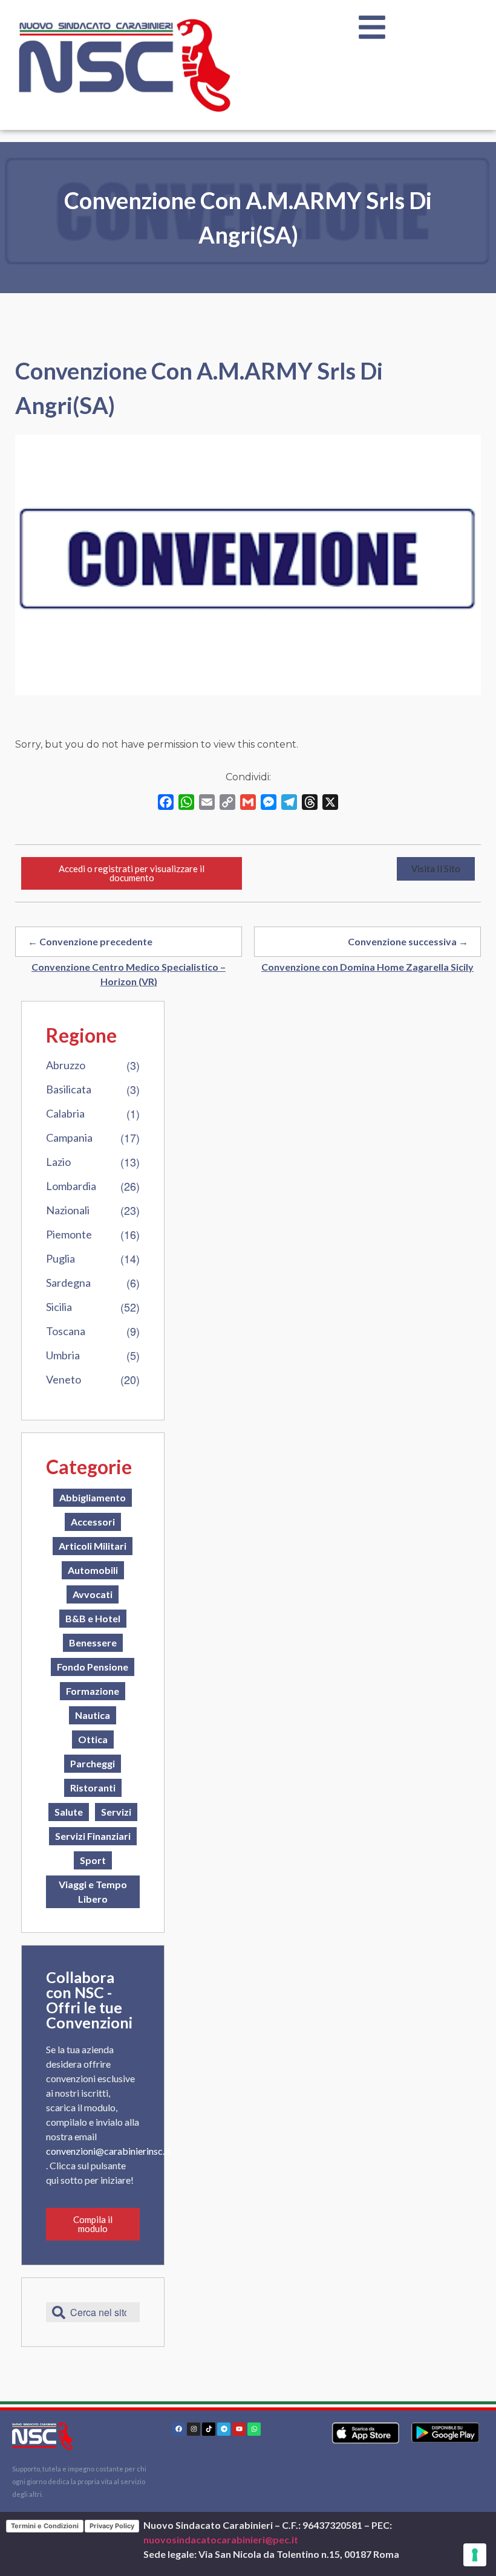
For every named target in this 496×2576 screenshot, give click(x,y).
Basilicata (69, 1089)
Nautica (93, 1715)
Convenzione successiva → (408, 941)
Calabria (65, 1113)
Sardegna (68, 1283)
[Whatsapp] (254, 2429)
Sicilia (59, 1307)
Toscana (66, 1331)
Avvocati (93, 1594)
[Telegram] (224, 2429)
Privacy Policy (112, 2526)
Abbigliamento (93, 1497)
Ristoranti (93, 1788)
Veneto (64, 1379)
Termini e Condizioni (45, 2526)
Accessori (93, 1522)
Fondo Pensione (93, 1667)
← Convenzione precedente (90, 941)
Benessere (93, 1642)
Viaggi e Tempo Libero (93, 1892)
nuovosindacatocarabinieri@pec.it (221, 2539)
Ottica (93, 1739)
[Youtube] (239, 2429)
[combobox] (93, 2312)
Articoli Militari (93, 1546)
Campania (69, 1138)
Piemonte (69, 1234)
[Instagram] (194, 2429)
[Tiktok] (209, 2429)
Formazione (93, 1691)
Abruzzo (66, 1065)
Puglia (60, 1258)
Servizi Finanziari (93, 1836)
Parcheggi (93, 1763)
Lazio (58, 1162)
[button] (436, 869)
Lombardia (71, 1186)
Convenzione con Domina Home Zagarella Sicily (367, 967)
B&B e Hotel (93, 1618)
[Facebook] (178, 2429)
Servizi (116, 1812)
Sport (93, 1860)
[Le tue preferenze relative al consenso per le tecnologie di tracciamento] (475, 2555)
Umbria (63, 1355)
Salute (69, 1812)
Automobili (93, 1570)
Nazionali (68, 1210)
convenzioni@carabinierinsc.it (108, 2151)
